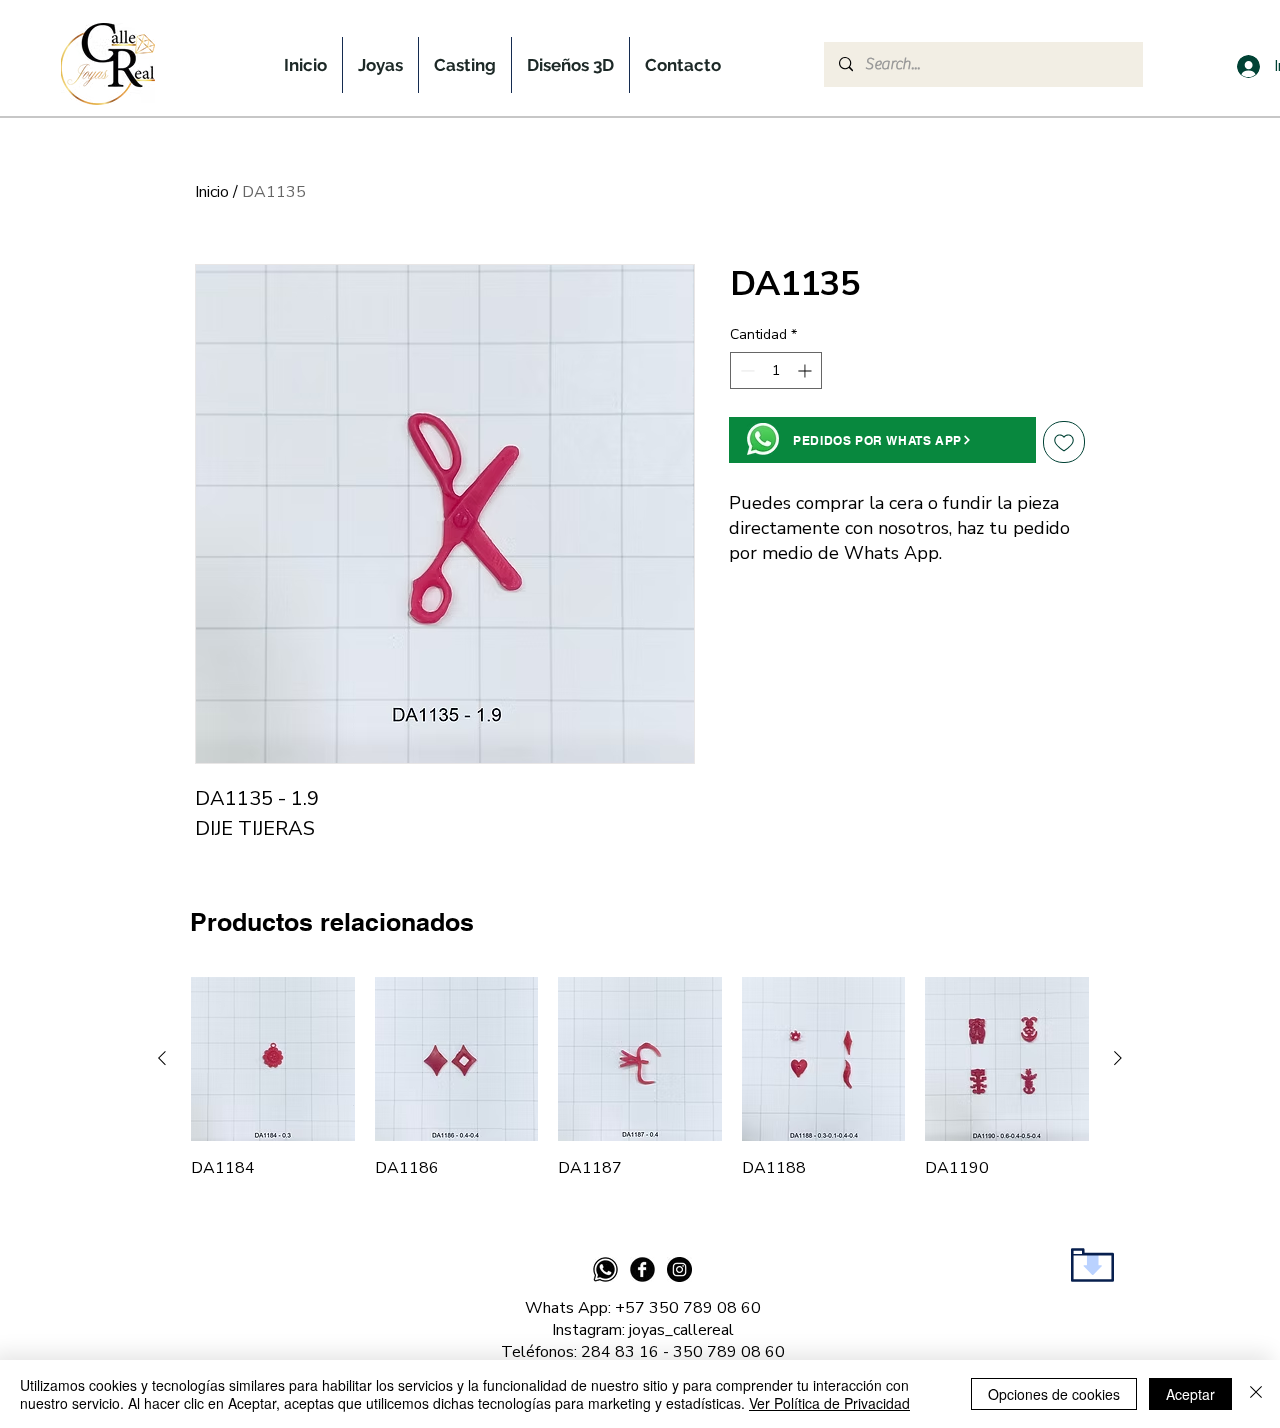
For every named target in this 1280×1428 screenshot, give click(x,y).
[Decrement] (745, 370)
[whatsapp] (605, 1269)
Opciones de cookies (1054, 1394)
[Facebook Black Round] (642, 1269)
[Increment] (806, 370)
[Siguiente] (1118, 1058)
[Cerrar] (1256, 1394)
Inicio (212, 192)
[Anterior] (162, 1058)
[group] (640, 1078)
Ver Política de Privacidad (829, 1403)
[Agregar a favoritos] (1064, 442)
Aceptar (1190, 1394)
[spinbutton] (776, 370)
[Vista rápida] (273, 1059)
